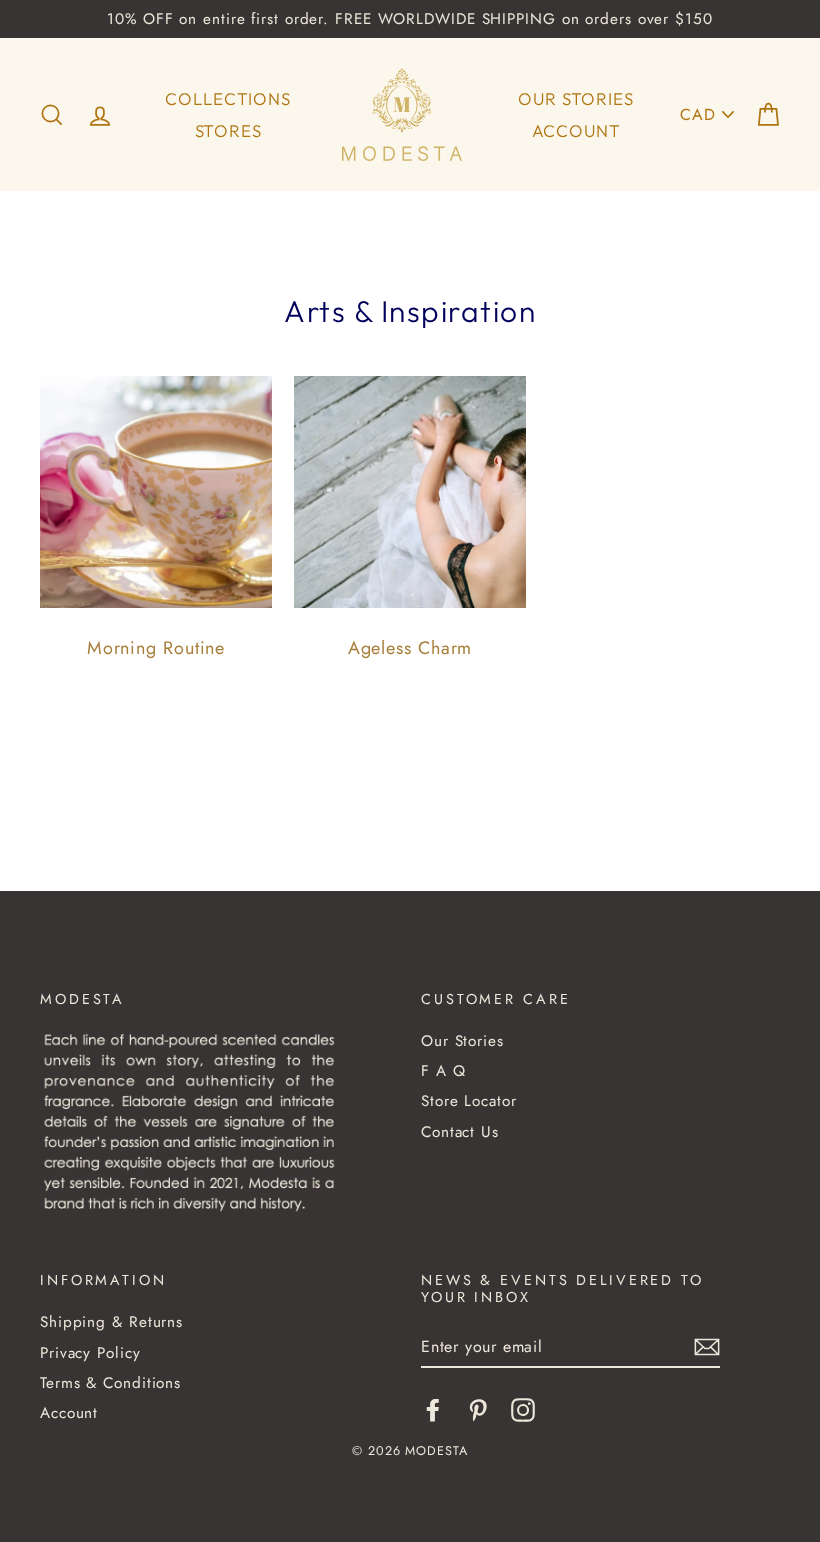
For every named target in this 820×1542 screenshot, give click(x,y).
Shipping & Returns (111, 1322)
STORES (228, 130)
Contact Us (460, 1132)
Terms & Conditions (110, 1383)
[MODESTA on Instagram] (523, 1410)
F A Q (443, 1071)
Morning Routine (156, 648)
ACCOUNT (576, 130)
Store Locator (469, 1101)
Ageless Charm (410, 648)
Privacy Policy (90, 1353)
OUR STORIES (575, 98)
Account (69, 1413)
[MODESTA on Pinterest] (478, 1410)
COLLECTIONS (227, 98)
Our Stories (462, 1041)
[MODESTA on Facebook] (433, 1410)
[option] (410, 19)
